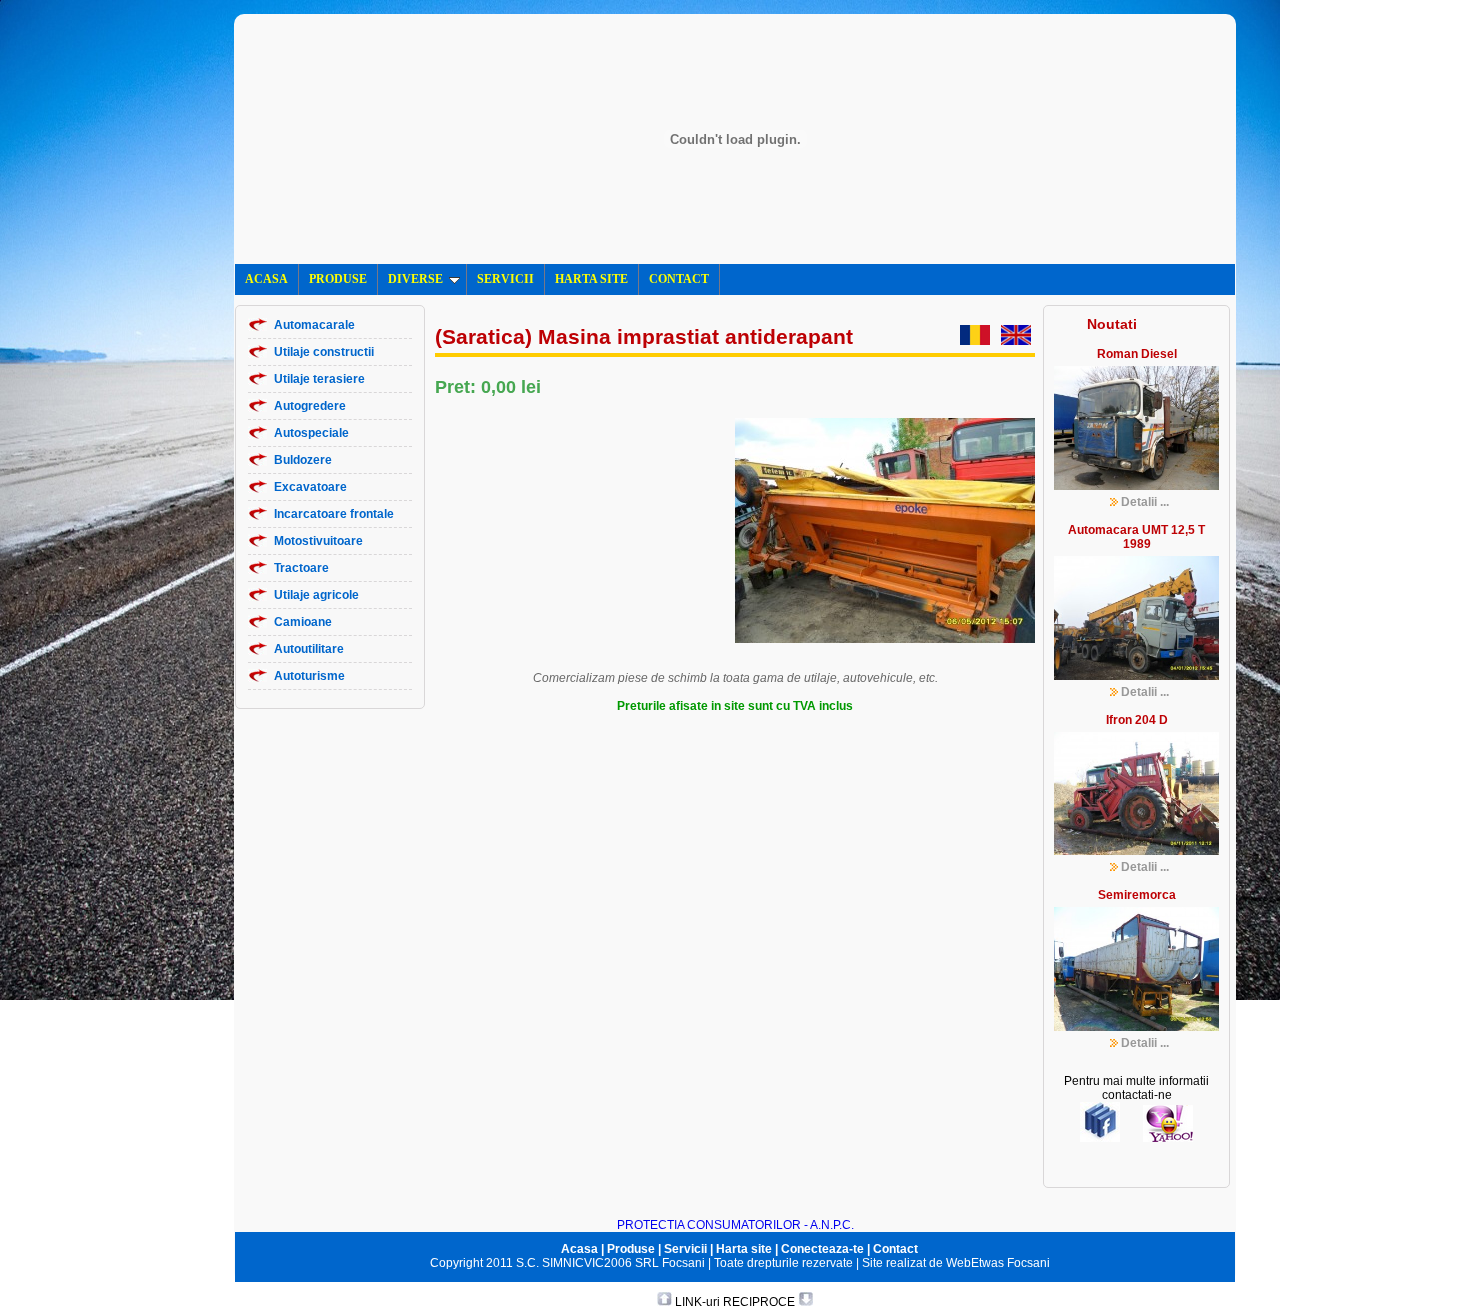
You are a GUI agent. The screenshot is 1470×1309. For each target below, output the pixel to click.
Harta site (744, 1249)
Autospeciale (311, 433)
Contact (895, 1249)
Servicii (685, 1249)
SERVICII (505, 279)
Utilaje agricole (316, 595)
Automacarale (314, 325)
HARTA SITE (591, 279)
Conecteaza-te (822, 1249)
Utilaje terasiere (319, 379)
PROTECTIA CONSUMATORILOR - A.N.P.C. (735, 1225)
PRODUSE (338, 279)
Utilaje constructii (324, 352)
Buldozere (303, 460)
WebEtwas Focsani (998, 1263)
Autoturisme (309, 676)
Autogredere (310, 406)
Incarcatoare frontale (334, 514)
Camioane (303, 622)
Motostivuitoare (318, 541)
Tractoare (301, 568)
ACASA (266, 279)
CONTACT (679, 279)
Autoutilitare (309, 649)
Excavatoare (310, 487)
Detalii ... (1145, 502)
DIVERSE (415, 279)
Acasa (579, 1249)
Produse (631, 1249)
